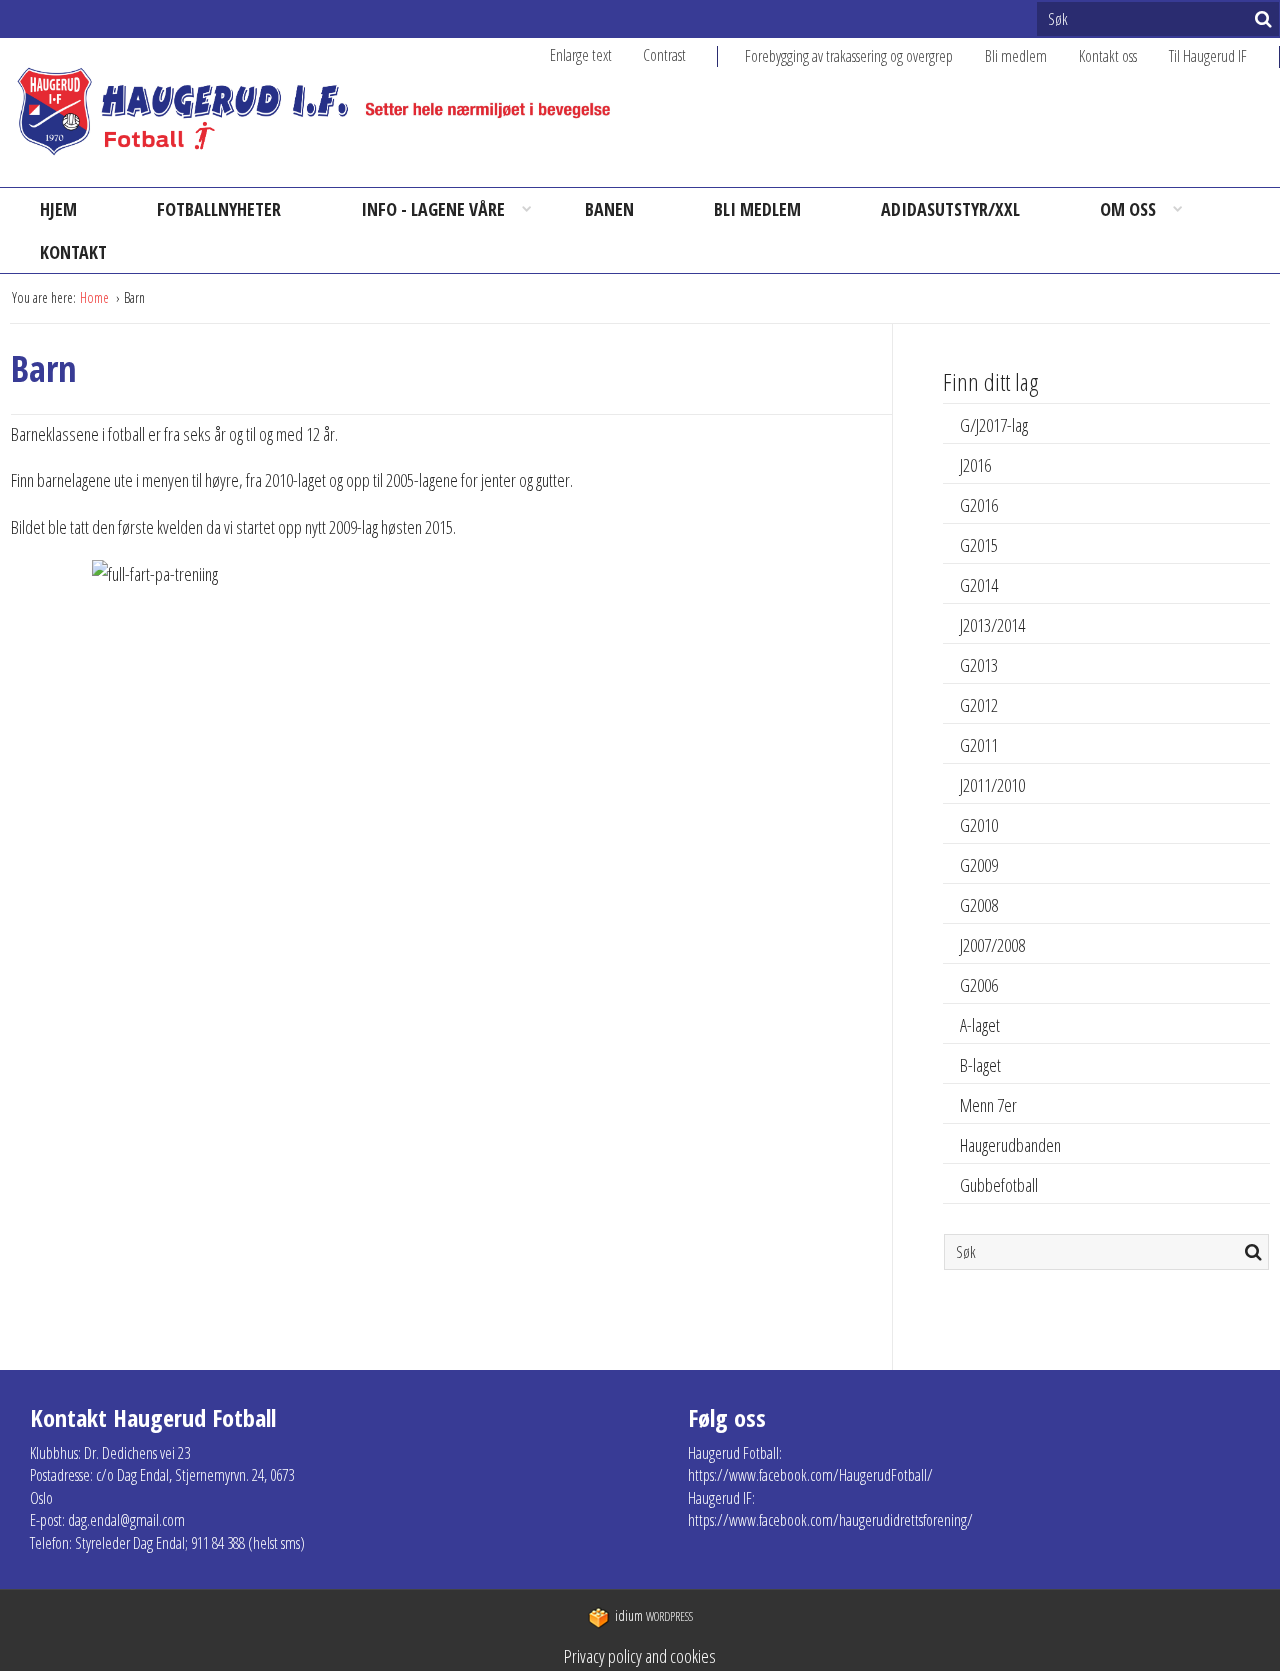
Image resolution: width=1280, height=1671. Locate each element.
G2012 (979, 705)
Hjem (58, 209)
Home (96, 297)
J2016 (975, 465)
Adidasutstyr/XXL (950, 209)
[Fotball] (330, 112)
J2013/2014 (992, 625)
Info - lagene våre (433, 209)
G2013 (979, 665)
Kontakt (73, 252)
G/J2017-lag (994, 425)
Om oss (1128, 209)
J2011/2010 (992, 785)
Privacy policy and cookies (640, 1656)
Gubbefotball (999, 1185)
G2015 (979, 545)
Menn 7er (988, 1105)
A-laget (980, 1025)
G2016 (979, 505)
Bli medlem (1016, 56)
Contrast (664, 55)
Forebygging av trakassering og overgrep (849, 56)
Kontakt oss (1108, 56)
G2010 (979, 825)
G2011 (979, 745)
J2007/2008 (992, 945)
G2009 (979, 865)
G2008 (979, 905)
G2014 (979, 585)
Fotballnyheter (219, 209)
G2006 (979, 985)
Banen (609, 209)
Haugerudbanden (1010, 1145)
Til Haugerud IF (1208, 56)
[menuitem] (865, 56)
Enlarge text (581, 55)
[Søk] (1263, 19)
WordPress (654, 1616)
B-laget (980, 1065)
